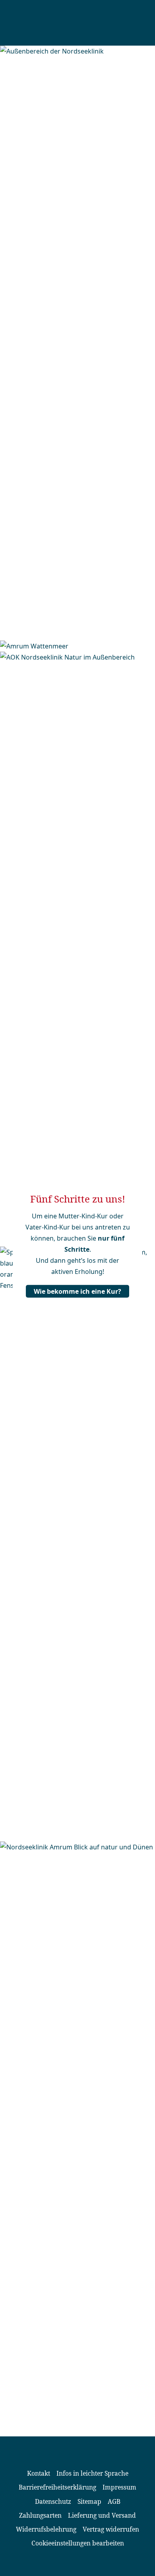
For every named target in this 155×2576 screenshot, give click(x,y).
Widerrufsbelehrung (46, 2529)
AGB (114, 2501)
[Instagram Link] (84, 2564)
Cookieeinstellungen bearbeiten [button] (78, 2543)
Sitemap (89, 2501)
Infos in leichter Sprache (92, 2473)
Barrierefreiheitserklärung (57, 2487)
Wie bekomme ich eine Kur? (77, 1291)
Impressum (119, 2487)
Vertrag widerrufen (111, 2529)
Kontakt (39, 2473)
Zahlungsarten (40, 2515)
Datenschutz (53, 2501)
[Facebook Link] (71, 2564)
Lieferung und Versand (102, 2515)
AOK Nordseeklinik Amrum (68, 23)
